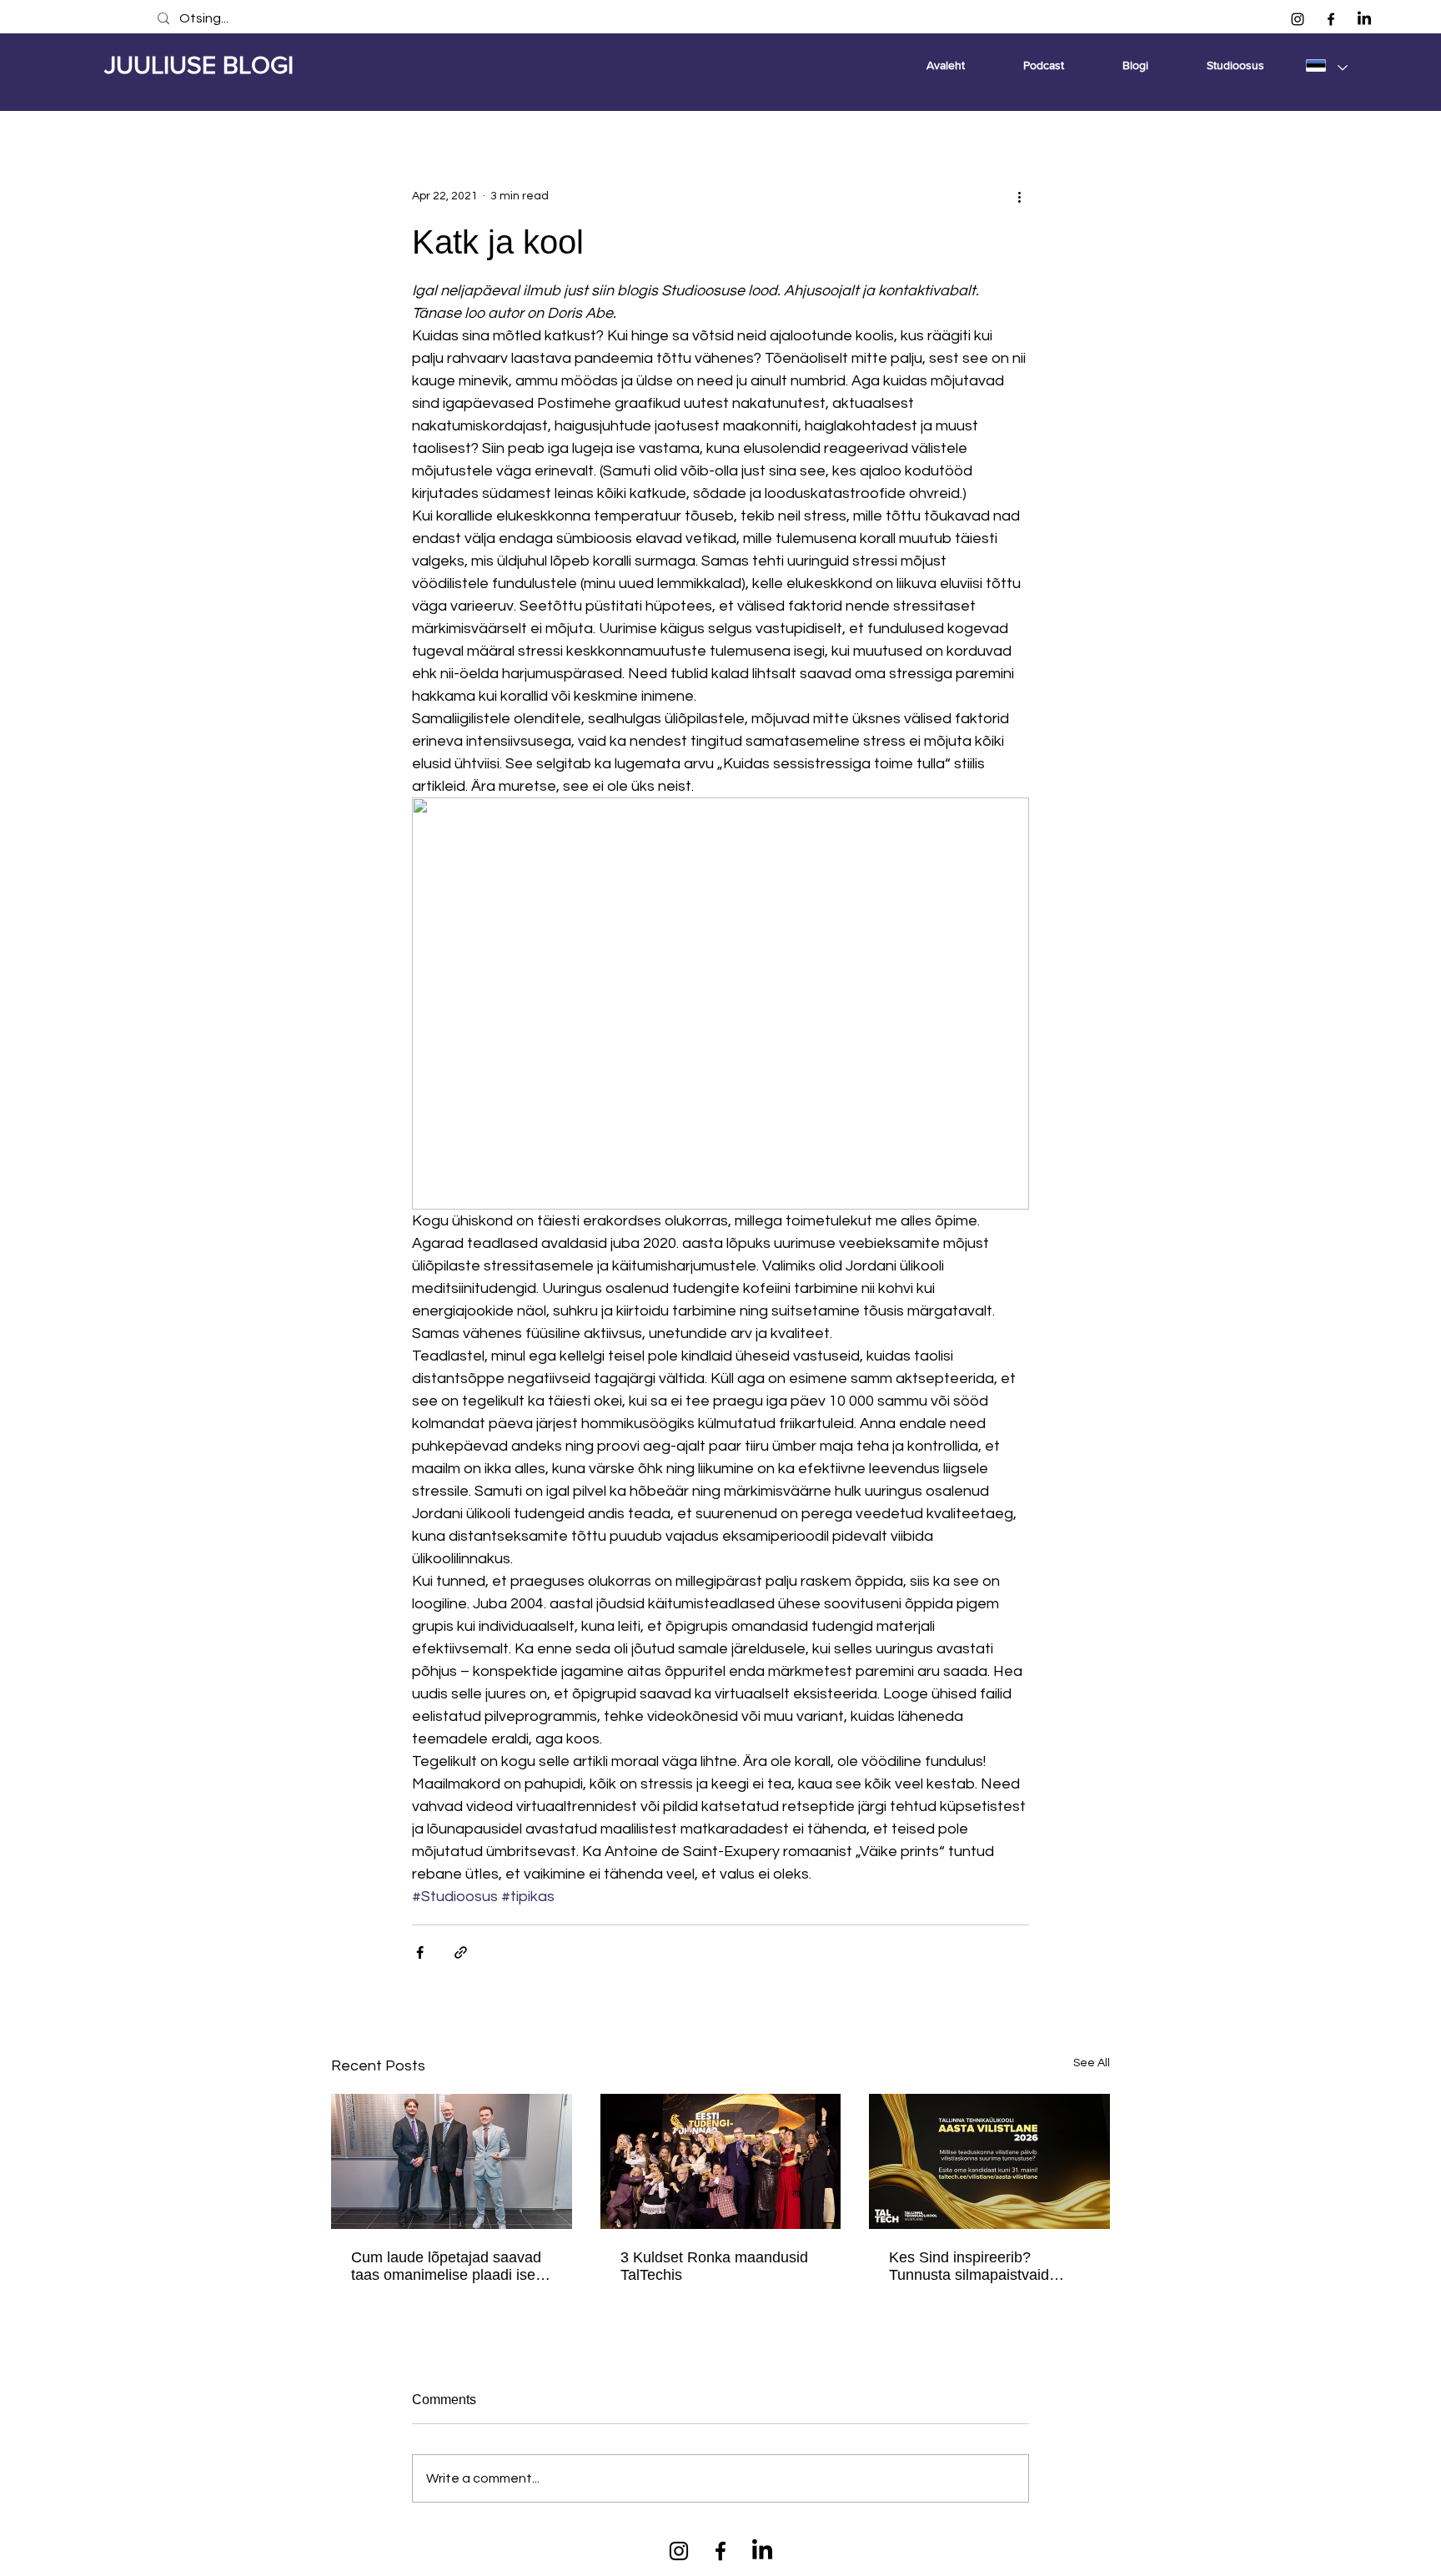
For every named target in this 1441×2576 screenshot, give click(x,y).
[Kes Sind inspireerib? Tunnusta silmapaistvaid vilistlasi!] (989, 2161)
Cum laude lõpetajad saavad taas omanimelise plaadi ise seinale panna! (446, 2267)
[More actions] (1019, 196)
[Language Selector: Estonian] (1326, 65)
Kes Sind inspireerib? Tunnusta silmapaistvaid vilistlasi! (969, 2267)
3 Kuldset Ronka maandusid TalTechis (714, 2266)
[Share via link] (461, 1952)
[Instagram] (1298, 19)
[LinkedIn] (1364, 19)
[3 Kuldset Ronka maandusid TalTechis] (721, 2161)
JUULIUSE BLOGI (199, 65)
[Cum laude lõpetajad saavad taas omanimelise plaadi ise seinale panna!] (452, 2161)
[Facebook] (1331, 19)
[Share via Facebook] (420, 1952)
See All (1092, 2063)
